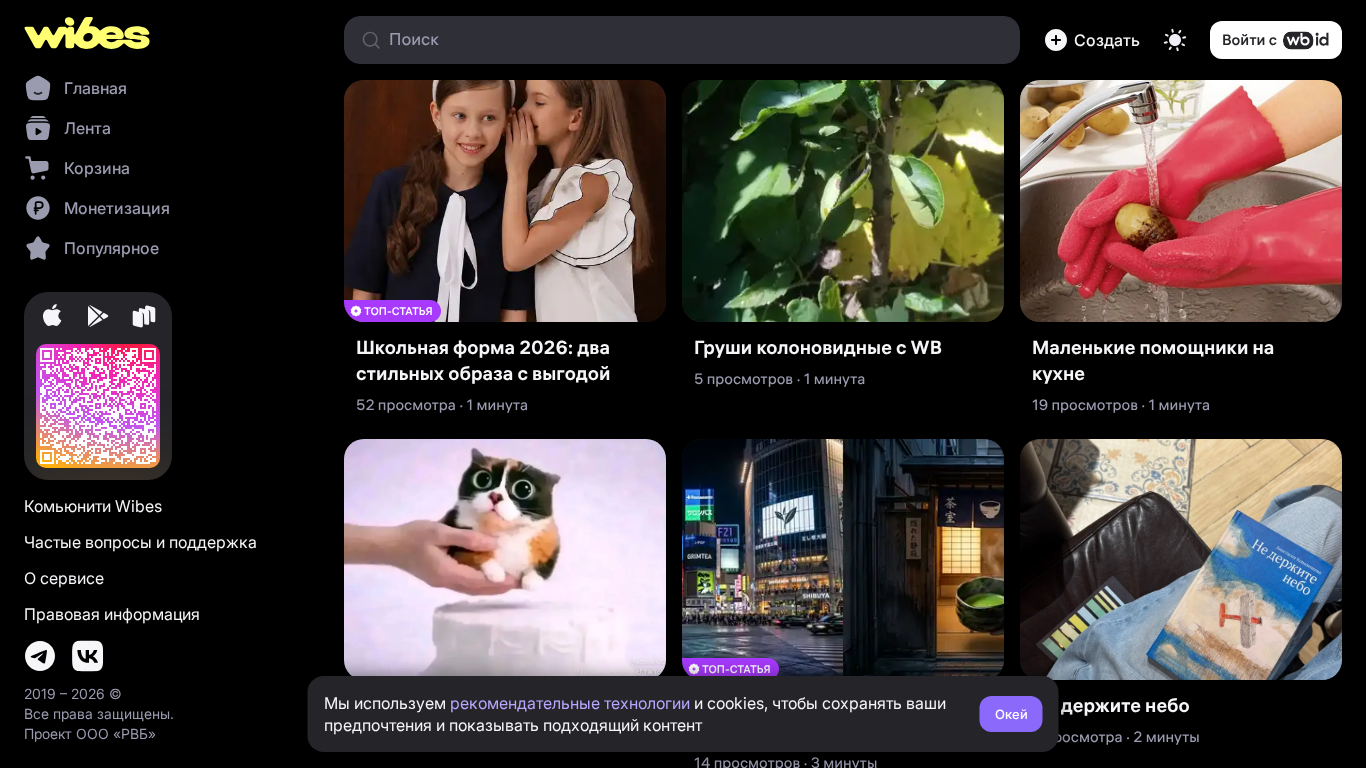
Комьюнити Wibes (93, 506)
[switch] (1175, 40)
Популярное (111, 248)
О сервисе (64, 578)
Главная (95, 88)
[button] (1092, 40)
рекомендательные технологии (570, 703)
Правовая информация (112, 614)
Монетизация (117, 208)
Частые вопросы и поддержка (140, 542)
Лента (87, 128)
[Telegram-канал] (40, 656)
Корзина (97, 168)
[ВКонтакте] (88, 656)
